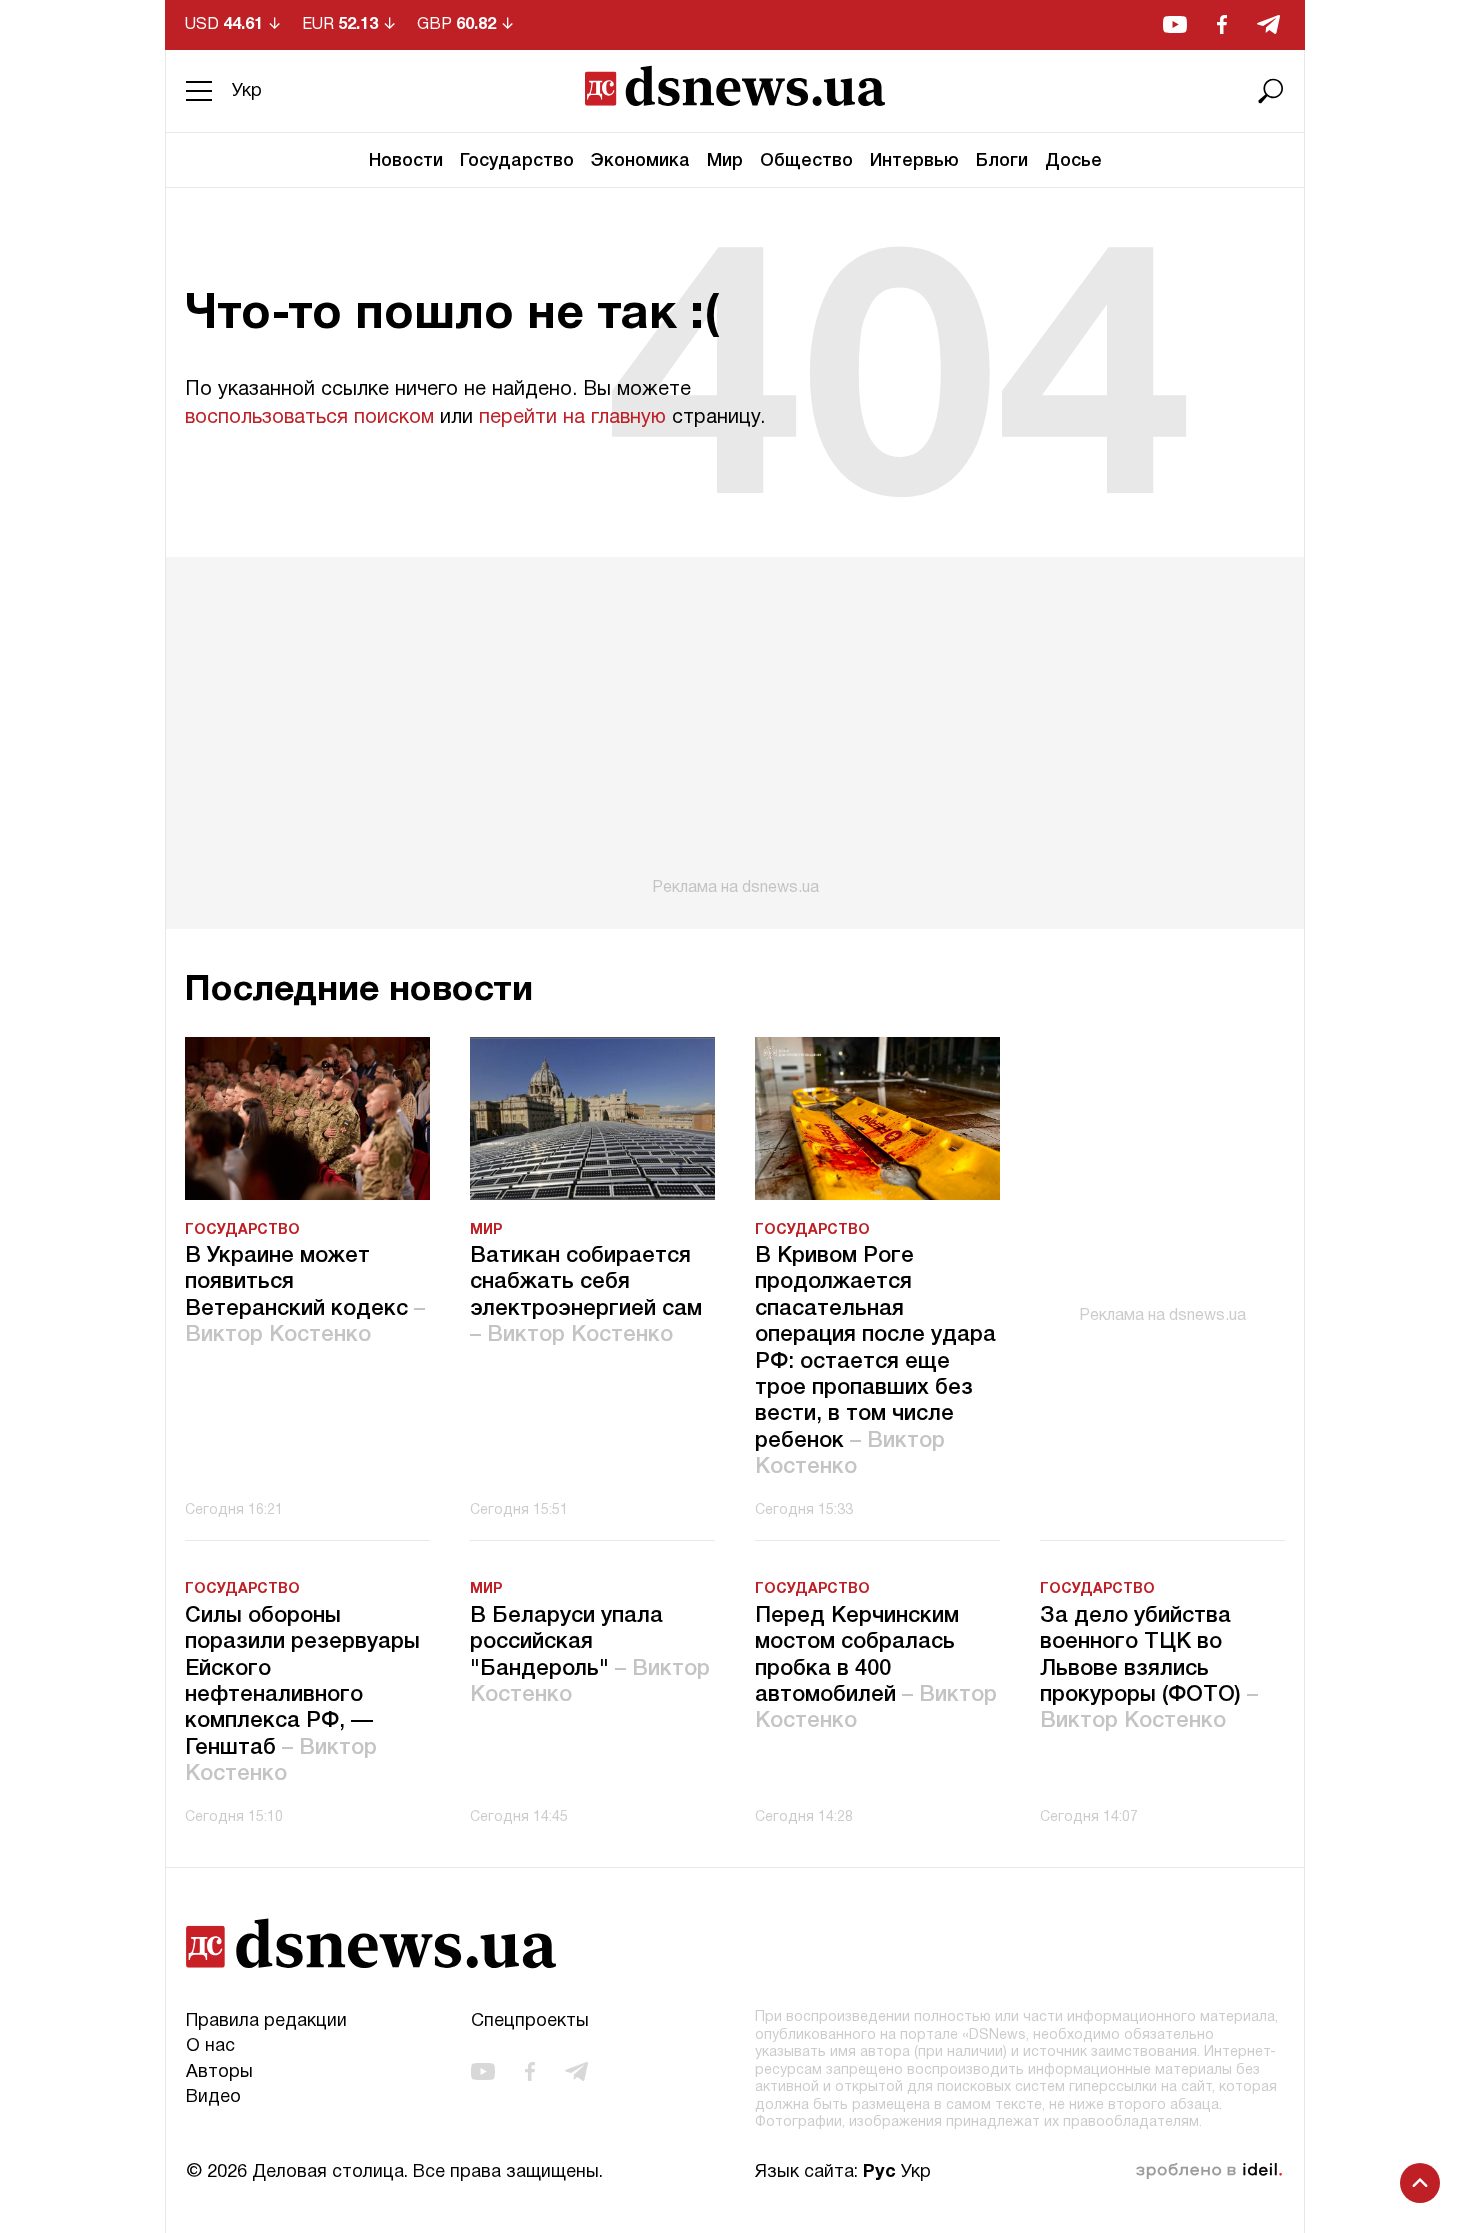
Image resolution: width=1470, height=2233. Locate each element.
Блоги (1002, 161)
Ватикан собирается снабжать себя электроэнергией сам (586, 1295)
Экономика (640, 161)
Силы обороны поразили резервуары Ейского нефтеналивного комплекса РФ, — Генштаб (302, 1695)
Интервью (914, 161)
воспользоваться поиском (309, 418)
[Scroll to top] (1420, 2183)
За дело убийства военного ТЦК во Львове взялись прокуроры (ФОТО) (1149, 1669)
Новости (406, 161)
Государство (517, 161)
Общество (806, 161)
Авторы (219, 2072)
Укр (247, 91)
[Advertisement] (735, 727)
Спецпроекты (530, 2021)
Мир (725, 161)
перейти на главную (572, 418)
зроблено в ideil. (1209, 2171)
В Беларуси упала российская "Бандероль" (590, 1655)
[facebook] (1222, 24)
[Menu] (199, 91)
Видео (213, 2097)
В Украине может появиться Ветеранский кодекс (305, 1295)
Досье (1073, 161)
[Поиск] (1271, 91)
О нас (210, 2046)
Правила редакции (266, 2021)
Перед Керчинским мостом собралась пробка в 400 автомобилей (876, 1669)
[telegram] (1268, 24)
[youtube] (1175, 24)
